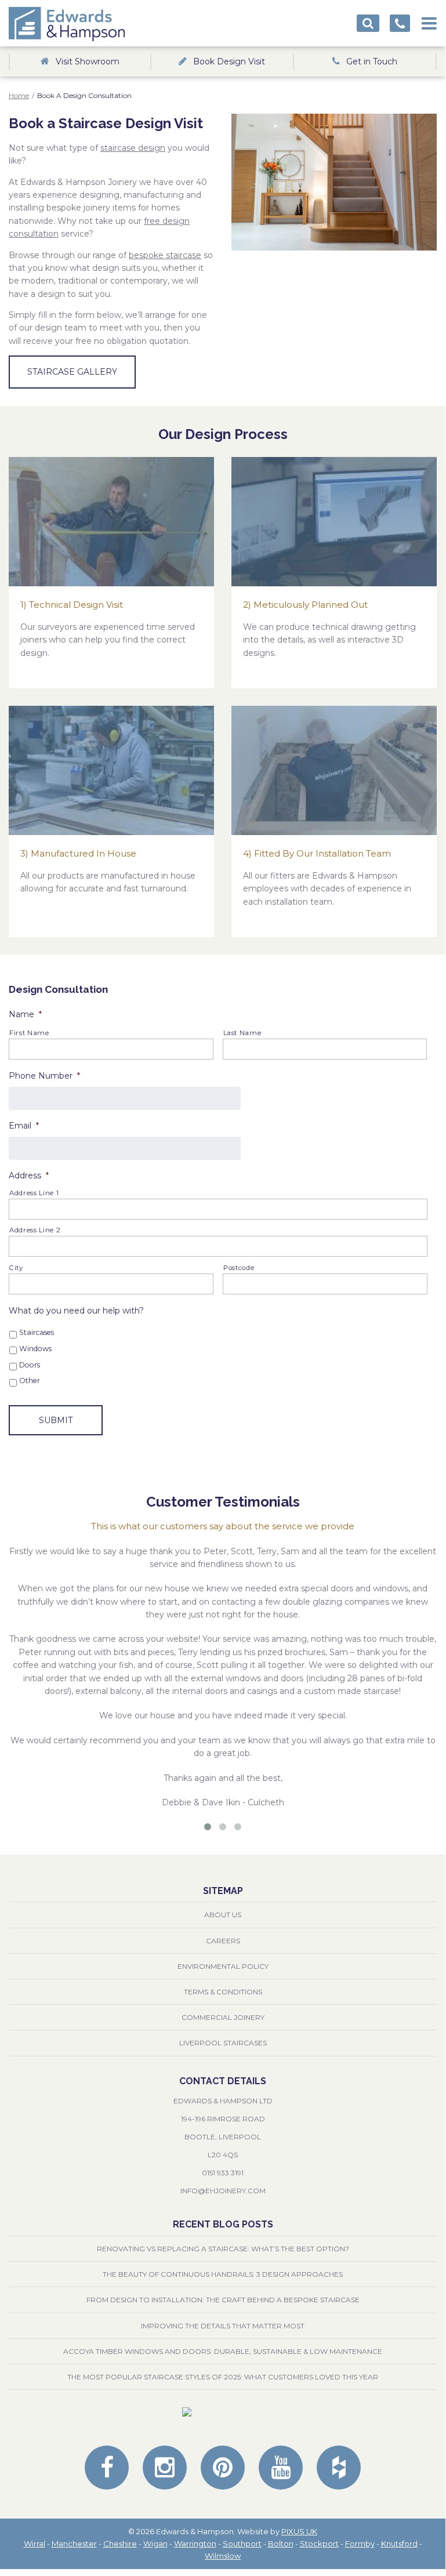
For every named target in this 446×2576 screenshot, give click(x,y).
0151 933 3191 (223, 2173)
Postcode (239, 1268)
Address (29, 1175)
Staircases (37, 1332)
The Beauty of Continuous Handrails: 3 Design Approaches (223, 2274)
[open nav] (429, 20)
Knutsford (399, 2544)
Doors (30, 1365)
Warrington (195, 2544)
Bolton (281, 2544)
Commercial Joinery (223, 2017)
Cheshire (120, 2544)
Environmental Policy (223, 1966)
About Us (223, 1915)
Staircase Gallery (72, 372)
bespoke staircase (165, 255)
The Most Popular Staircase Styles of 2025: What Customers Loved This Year (223, 2377)
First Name (29, 1033)
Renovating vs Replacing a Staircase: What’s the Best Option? (223, 2249)
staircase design (133, 148)
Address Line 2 (35, 1230)
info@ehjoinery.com (223, 2191)
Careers (223, 1941)
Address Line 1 (34, 1193)
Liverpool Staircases (223, 2043)
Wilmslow (223, 2556)
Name (25, 1014)
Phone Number (44, 1076)
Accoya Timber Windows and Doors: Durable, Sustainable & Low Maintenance (223, 2351)
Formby (360, 2544)
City (16, 1268)
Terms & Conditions (223, 1992)
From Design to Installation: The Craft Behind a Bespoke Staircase (223, 2300)
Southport (242, 2544)
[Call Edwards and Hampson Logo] (400, 23)
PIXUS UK (299, 2531)
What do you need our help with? (76, 1311)
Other (30, 1380)
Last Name (242, 1033)
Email (24, 1126)
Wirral (35, 2544)
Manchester (74, 2544)
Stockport (319, 2544)
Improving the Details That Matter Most (223, 2326)
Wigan (155, 2544)
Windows (35, 1349)
